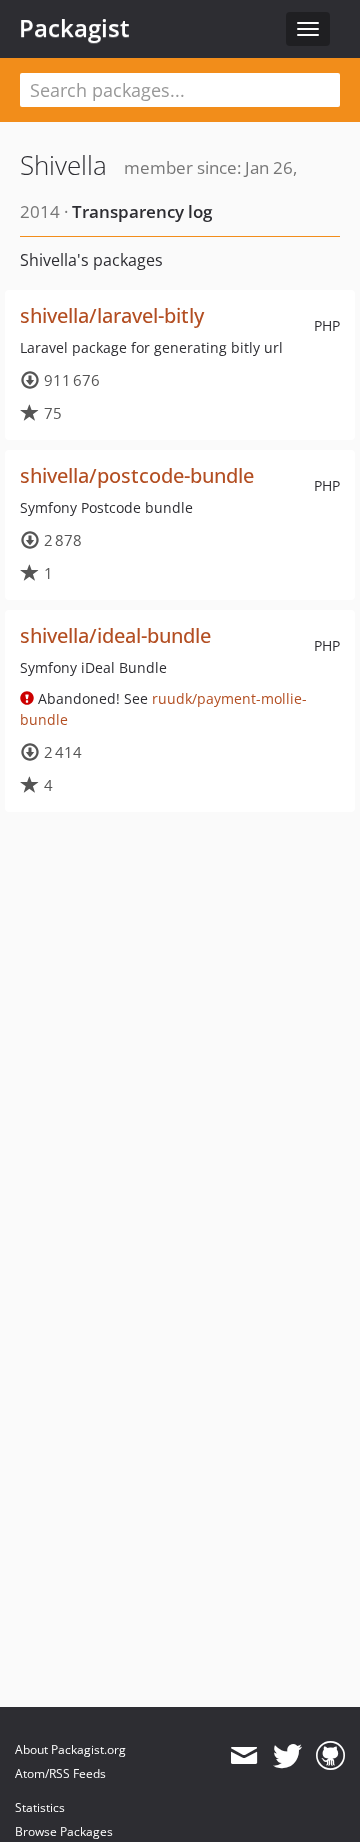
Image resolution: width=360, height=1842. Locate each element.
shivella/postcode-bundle (137, 475)
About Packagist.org (70, 1749)
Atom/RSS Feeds (60, 1773)
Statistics (40, 1807)
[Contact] (243, 1756)
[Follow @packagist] (287, 1756)
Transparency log (142, 211)
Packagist (74, 28)
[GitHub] (330, 1756)
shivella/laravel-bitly (112, 315)
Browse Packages (64, 1831)
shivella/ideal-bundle (115, 635)
